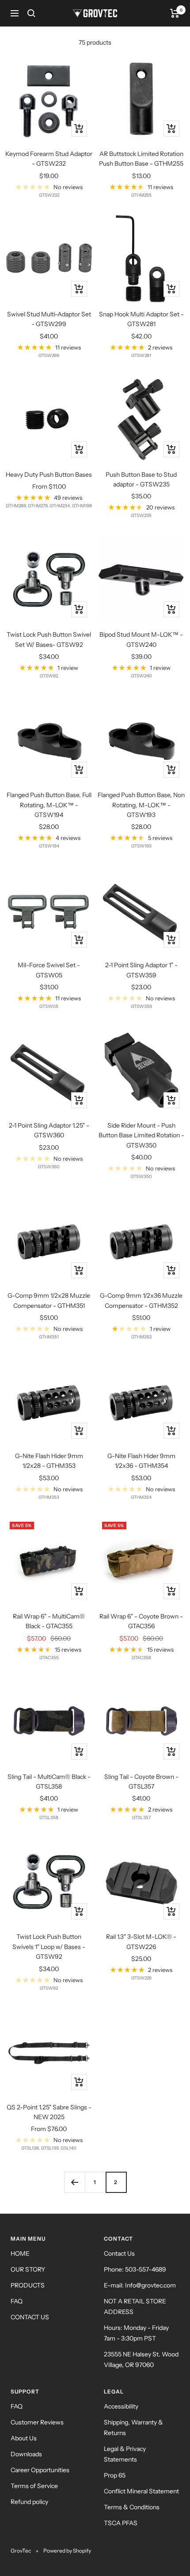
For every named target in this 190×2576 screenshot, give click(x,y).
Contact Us (119, 2253)
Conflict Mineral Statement (141, 2491)
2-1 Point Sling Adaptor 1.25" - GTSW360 (49, 1130)
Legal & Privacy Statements (125, 2454)
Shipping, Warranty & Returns (133, 2428)
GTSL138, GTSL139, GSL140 (49, 2148)
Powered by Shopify (67, 2551)
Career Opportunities (40, 2470)
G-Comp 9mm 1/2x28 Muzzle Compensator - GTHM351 (49, 1300)
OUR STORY (28, 2269)
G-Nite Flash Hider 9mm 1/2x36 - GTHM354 (141, 1461)
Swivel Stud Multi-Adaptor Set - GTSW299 (49, 319)
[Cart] (175, 13)
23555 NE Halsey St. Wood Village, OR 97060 (141, 2359)
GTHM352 (141, 1337)
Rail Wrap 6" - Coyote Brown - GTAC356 (141, 1621)
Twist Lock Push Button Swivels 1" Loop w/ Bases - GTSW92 (49, 1947)
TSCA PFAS (121, 2523)
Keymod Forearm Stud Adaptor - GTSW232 (49, 159)
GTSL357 (141, 1818)
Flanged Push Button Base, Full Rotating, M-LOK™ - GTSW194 (49, 805)
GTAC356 (141, 1658)
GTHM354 (141, 1497)
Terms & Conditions (132, 2507)
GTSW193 (141, 846)
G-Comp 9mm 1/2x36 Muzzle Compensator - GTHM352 (141, 1300)
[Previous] (74, 2182)
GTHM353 (49, 1497)
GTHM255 (141, 195)
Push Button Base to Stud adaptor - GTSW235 (141, 479)
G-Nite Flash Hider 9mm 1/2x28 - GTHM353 (49, 1461)
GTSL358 (49, 1818)
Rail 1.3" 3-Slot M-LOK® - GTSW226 (141, 1941)
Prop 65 (115, 2475)
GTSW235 (141, 515)
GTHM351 (49, 1337)
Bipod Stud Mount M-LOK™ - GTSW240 (141, 639)
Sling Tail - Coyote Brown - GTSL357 (141, 1782)
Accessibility (121, 2406)
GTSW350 (141, 1176)
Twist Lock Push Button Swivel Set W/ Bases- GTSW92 (49, 639)
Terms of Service (34, 2486)
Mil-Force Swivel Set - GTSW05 (49, 970)
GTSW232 (49, 195)
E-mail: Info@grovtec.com (140, 2285)
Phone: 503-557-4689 (135, 2269)
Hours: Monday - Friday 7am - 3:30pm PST (136, 2333)
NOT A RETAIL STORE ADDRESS (135, 2306)
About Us (24, 2438)
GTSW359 (141, 1006)
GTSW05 (49, 1006)
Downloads (26, 2454)
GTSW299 (49, 355)
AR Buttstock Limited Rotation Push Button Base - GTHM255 (141, 159)
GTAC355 (49, 1658)
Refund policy (29, 2502)
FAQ (17, 2301)
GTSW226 (141, 1978)
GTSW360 (49, 1167)
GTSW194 (49, 846)
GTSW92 (49, 676)
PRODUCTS (28, 2285)
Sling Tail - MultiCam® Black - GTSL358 (49, 1782)
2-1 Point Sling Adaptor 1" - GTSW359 (141, 970)
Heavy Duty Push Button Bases (49, 475)
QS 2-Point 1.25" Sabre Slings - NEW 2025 (49, 2112)
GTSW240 (141, 676)
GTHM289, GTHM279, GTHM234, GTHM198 (49, 506)
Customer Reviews (37, 2422)
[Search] (31, 13)
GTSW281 (141, 355)
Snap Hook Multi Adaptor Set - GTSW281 (141, 319)
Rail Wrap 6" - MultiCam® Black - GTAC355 (49, 1621)
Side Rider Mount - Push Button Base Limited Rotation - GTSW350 (141, 1135)
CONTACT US (30, 2317)
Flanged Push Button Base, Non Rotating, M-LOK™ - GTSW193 (141, 805)
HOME (20, 2253)
